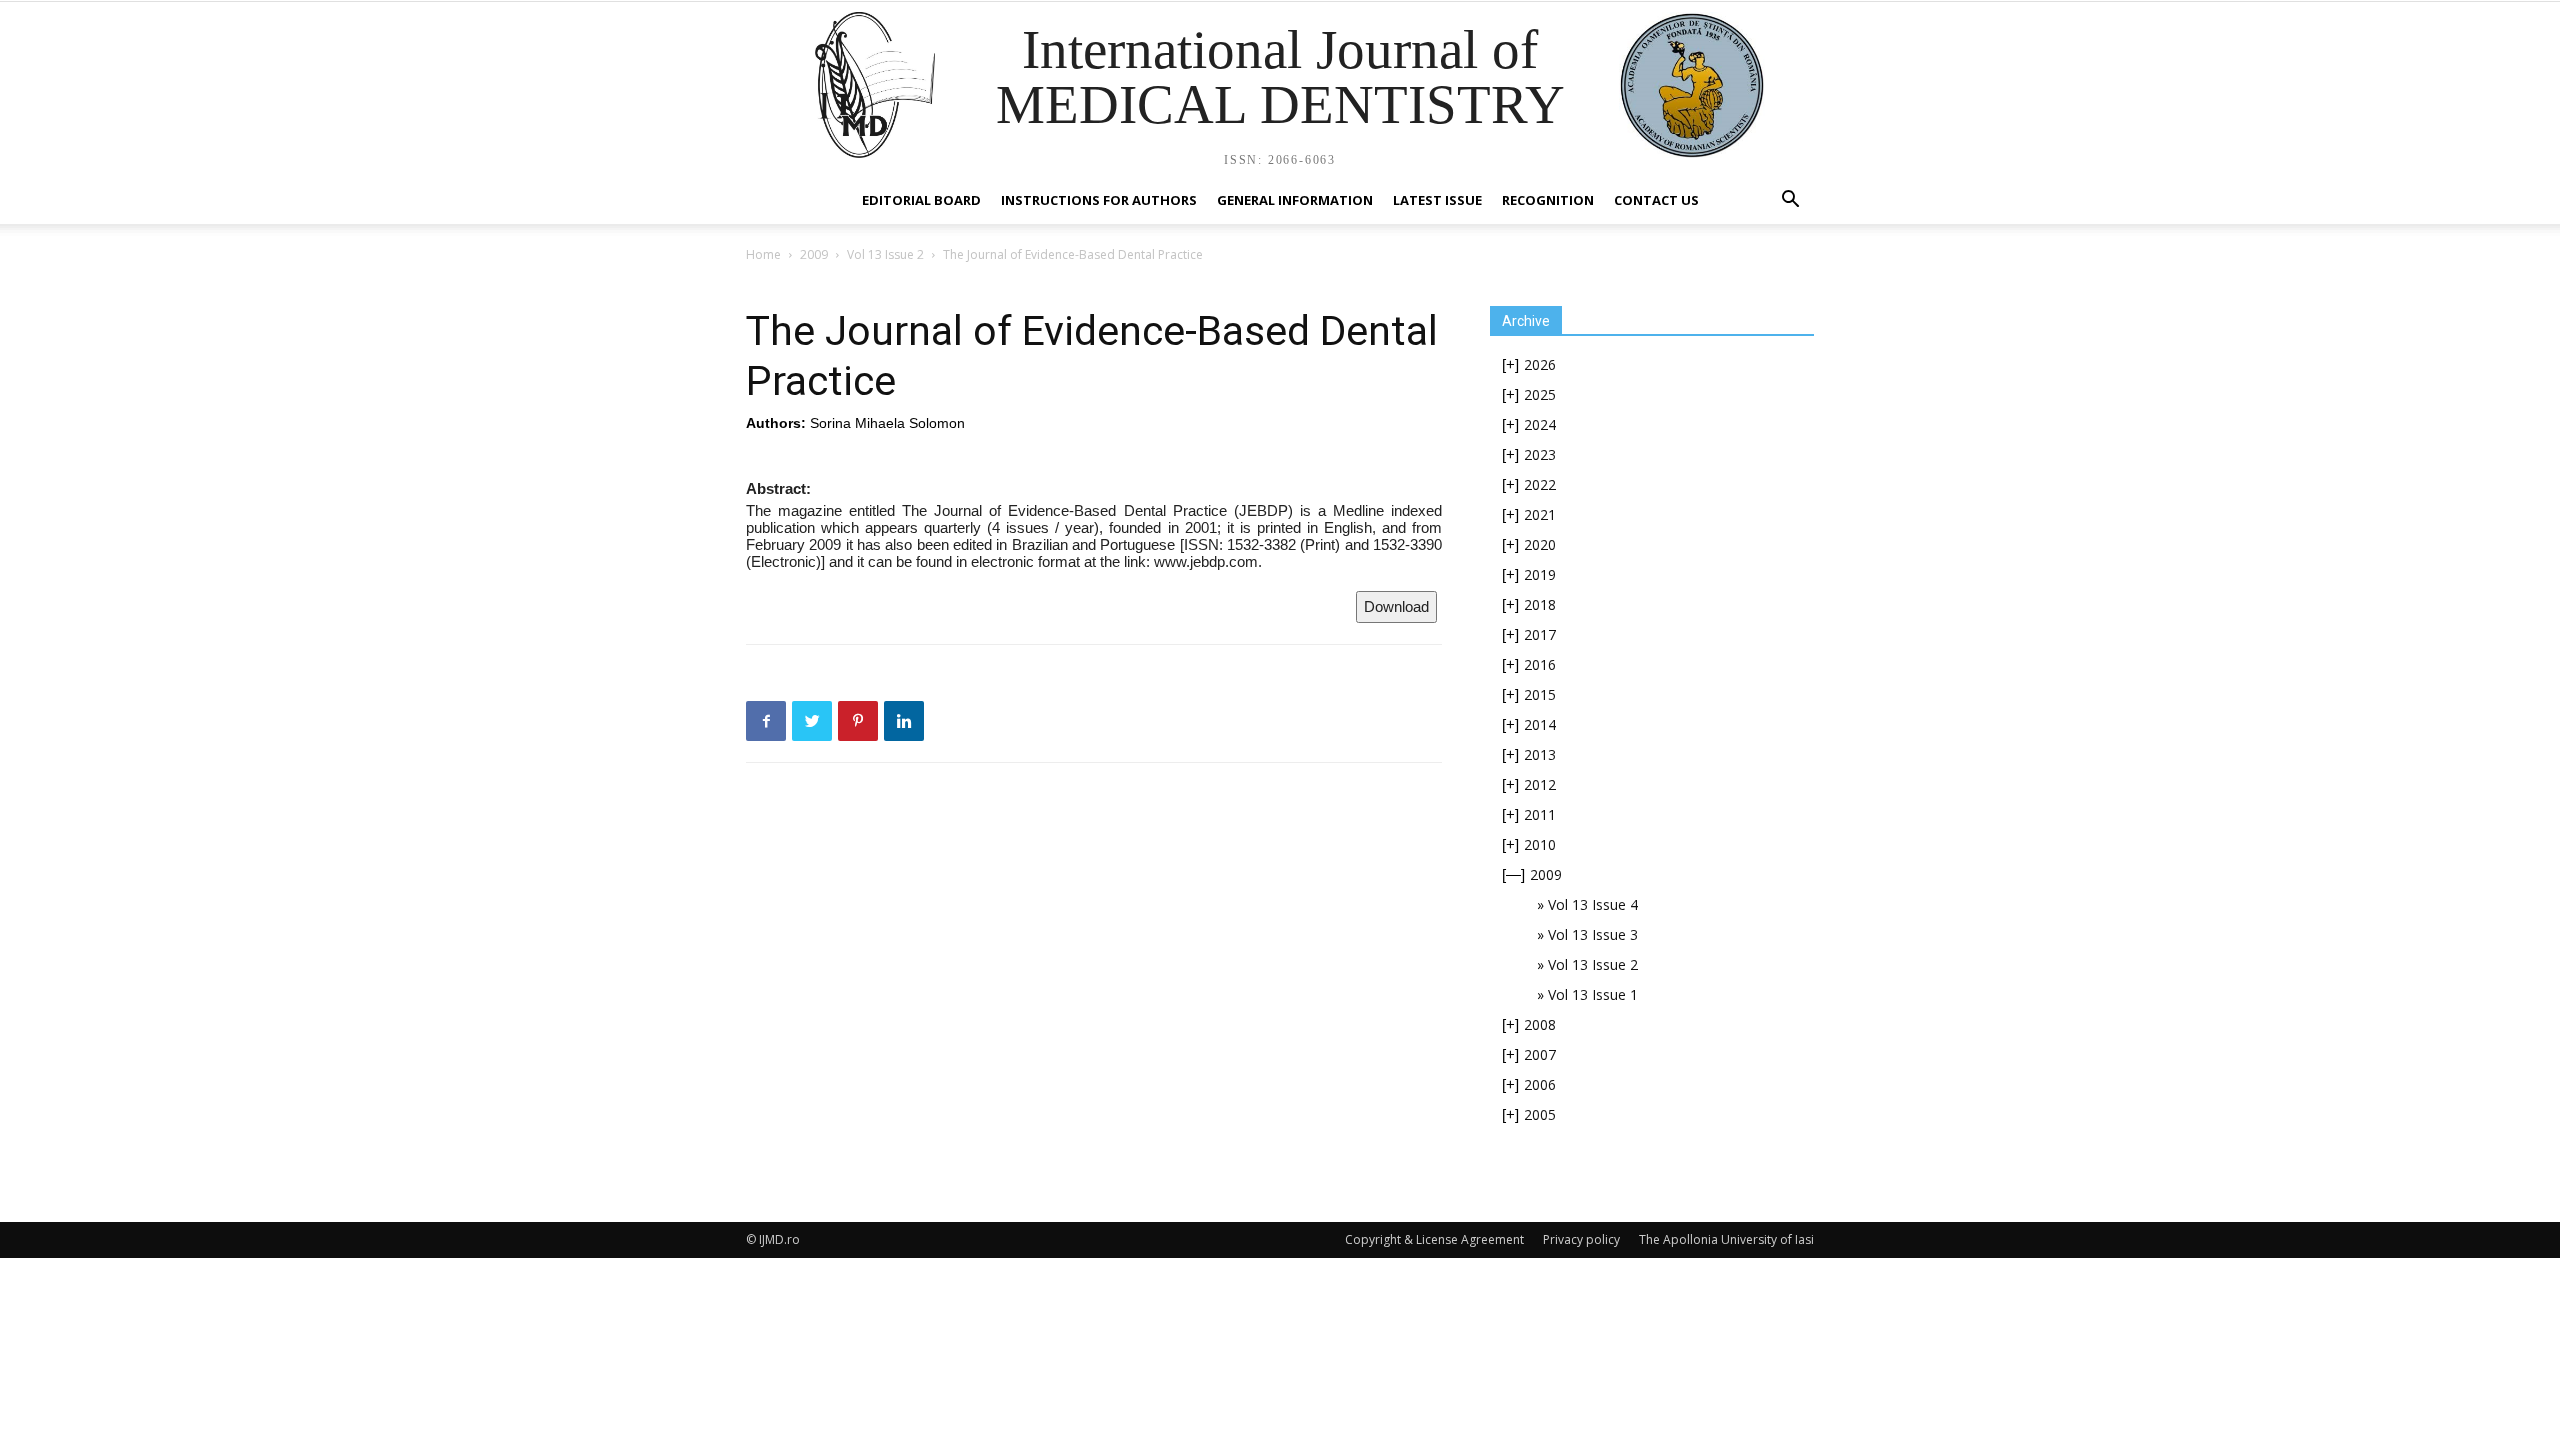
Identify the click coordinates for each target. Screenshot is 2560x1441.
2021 (1540, 514)
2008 (1540, 1024)
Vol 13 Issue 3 (1593, 934)
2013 (1540, 754)
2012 (1540, 784)
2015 (1540, 694)
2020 (1540, 544)
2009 (814, 254)
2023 (1540, 454)
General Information (1295, 200)
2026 (1540, 364)
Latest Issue (1437, 200)
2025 (1540, 394)
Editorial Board (921, 200)
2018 (1540, 604)
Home (763, 254)
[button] (1790, 201)
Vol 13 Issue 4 (1593, 904)
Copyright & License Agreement (1434, 1239)
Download (1396, 606)
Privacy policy (1581, 1239)
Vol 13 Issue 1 (1593, 994)
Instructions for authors (1099, 200)
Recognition (1548, 200)
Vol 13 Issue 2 (885, 254)
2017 (1540, 634)
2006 (1540, 1084)
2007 (1540, 1054)
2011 (1540, 814)
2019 (1540, 574)
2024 (1540, 424)
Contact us (1656, 200)
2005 (1540, 1114)
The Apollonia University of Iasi (1726, 1239)
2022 (1540, 484)
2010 (1540, 844)
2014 (1540, 724)
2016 (1540, 664)
